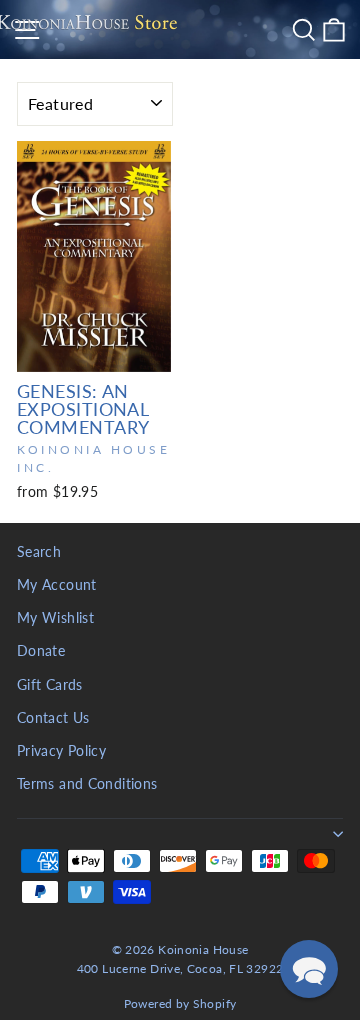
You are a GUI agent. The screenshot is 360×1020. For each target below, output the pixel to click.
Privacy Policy (61, 751)
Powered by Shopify (180, 1003)
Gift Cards (50, 685)
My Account (57, 585)
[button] (309, 969)
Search (39, 552)
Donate (41, 651)
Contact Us (53, 718)
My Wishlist (55, 618)
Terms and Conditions (87, 784)
